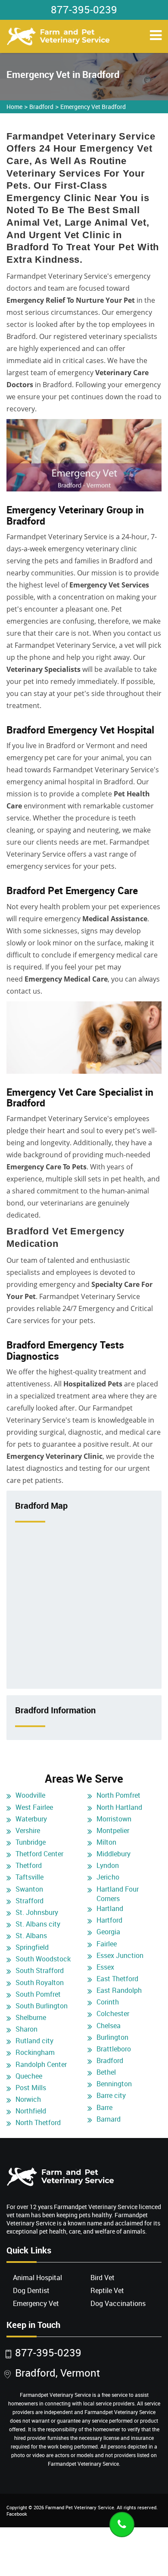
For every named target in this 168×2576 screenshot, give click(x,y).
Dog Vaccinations (118, 2303)
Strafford (30, 1901)
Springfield (32, 1947)
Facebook (17, 2514)
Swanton (29, 1889)
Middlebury (114, 1854)
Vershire (28, 1830)
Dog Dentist (31, 2290)
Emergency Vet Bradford (93, 107)
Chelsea (109, 2026)
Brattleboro (114, 2049)
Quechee (29, 2076)
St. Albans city (38, 1924)
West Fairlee (34, 1807)
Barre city (111, 2095)
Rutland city (34, 2041)
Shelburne (31, 2017)
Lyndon (108, 1865)
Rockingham (35, 2052)
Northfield (31, 2111)
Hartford (109, 1920)
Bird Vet (103, 2278)
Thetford (29, 1865)
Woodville (30, 1795)
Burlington (112, 2037)
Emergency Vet (36, 2303)
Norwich (28, 2099)
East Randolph (119, 1990)
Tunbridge (31, 1842)
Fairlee (107, 1944)
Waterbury (31, 1819)
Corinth (108, 2002)
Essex (105, 1967)
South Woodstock (43, 1959)
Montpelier (113, 1830)
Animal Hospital (37, 2278)
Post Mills (31, 2088)
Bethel (106, 2072)
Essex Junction (120, 1955)
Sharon (26, 2029)
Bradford (41, 107)
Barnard (109, 2119)
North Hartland (119, 1807)
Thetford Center (39, 1854)
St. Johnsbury (37, 1912)
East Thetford (117, 1979)
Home (14, 107)
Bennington (114, 2084)
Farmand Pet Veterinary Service (80, 2507)
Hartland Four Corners (118, 1894)
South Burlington (42, 2006)
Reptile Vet (107, 2290)
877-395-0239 (84, 9)
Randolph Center (41, 2064)
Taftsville (30, 1877)
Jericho (108, 1877)
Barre (104, 2107)
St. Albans (31, 1936)
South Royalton (40, 1982)
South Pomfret (38, 1994)
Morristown (114, 1819)
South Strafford (40, 1970)
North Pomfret (118, 1795)
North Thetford (38, 2122)
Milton (106, 1842)
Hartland (110, 1908)
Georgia (108, 1932)
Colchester (113, 2014)
